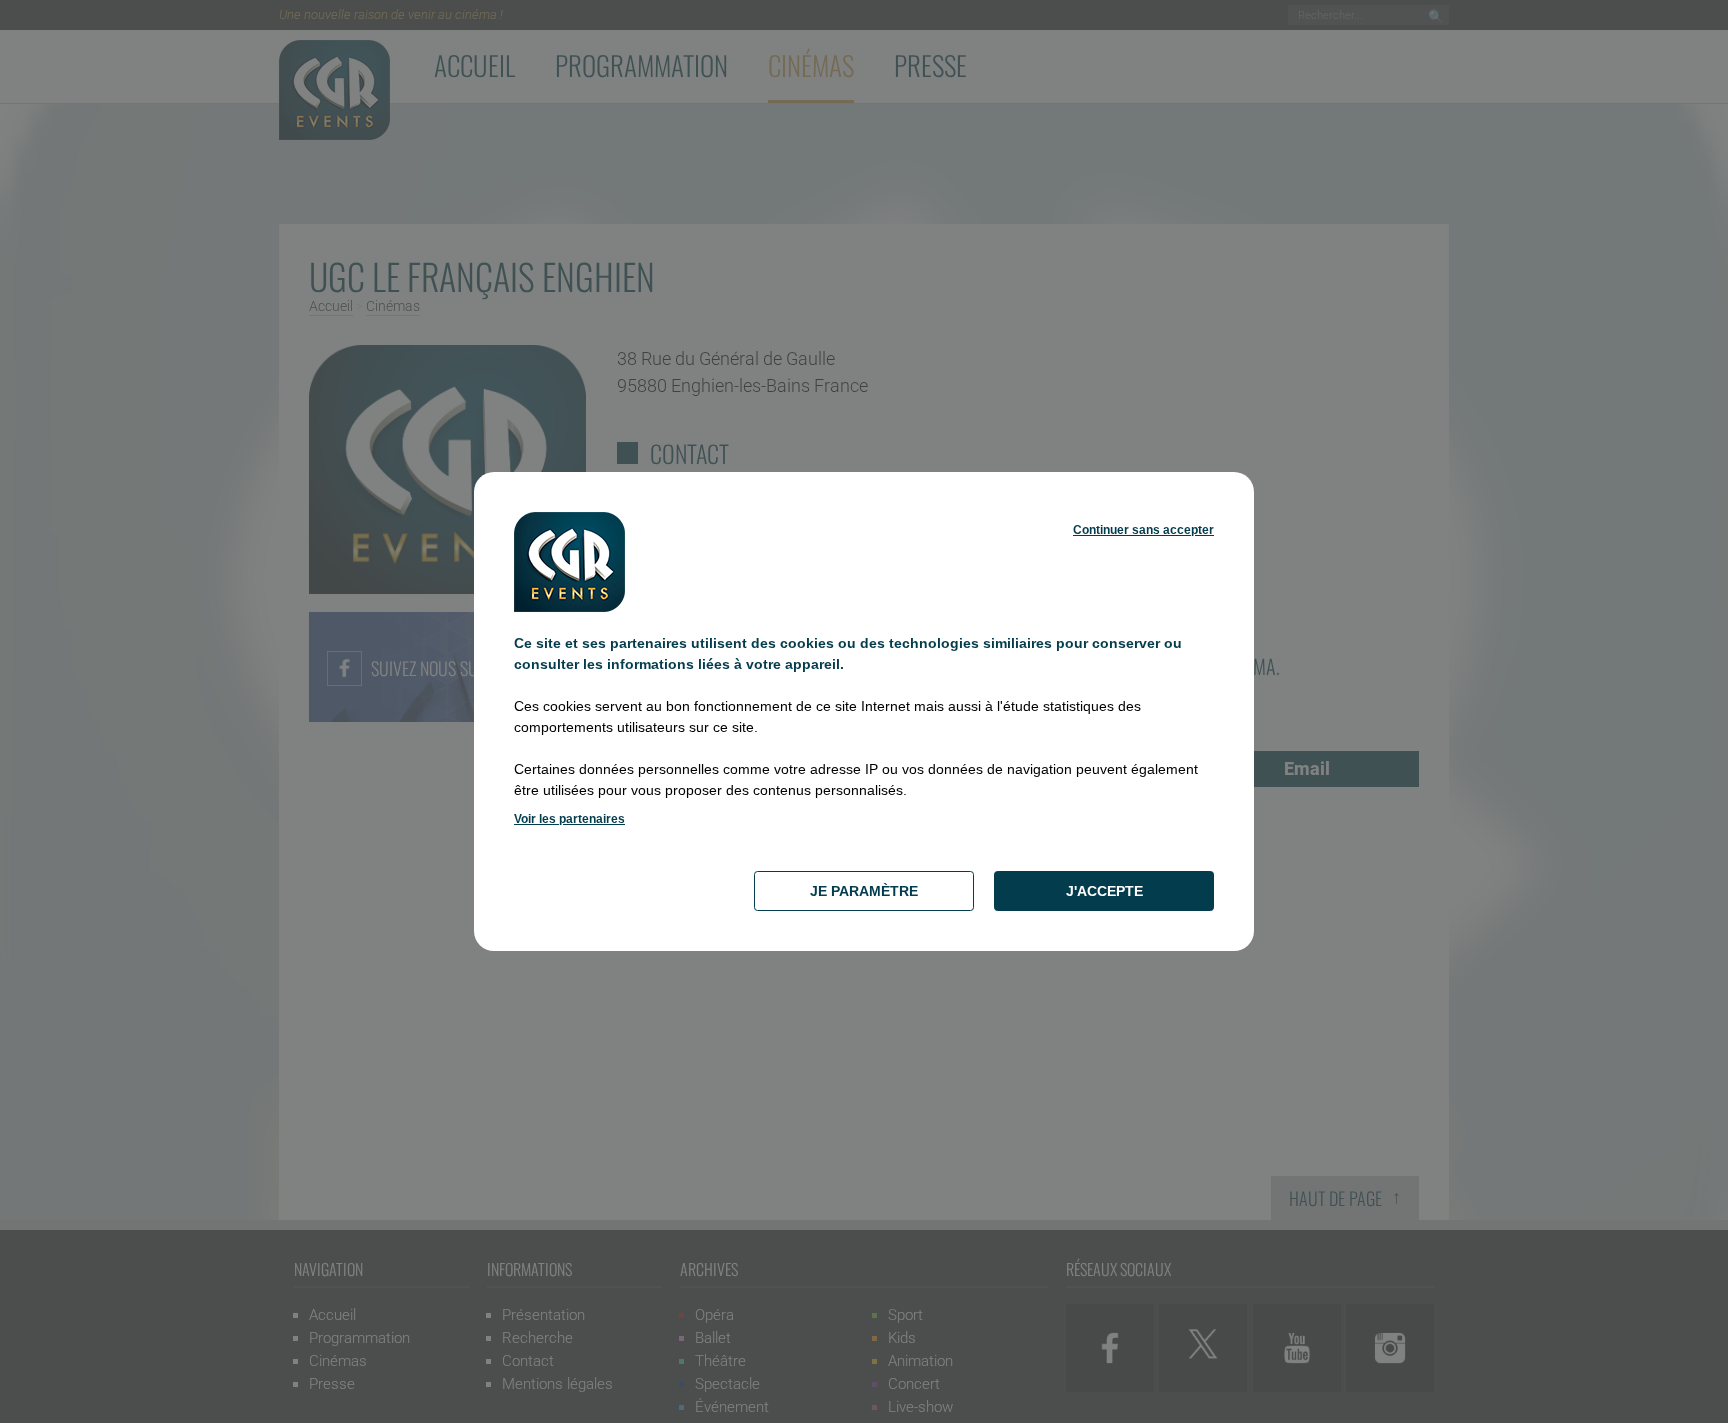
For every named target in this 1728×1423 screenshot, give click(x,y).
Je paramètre (864, 891)
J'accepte (1104, 891)
